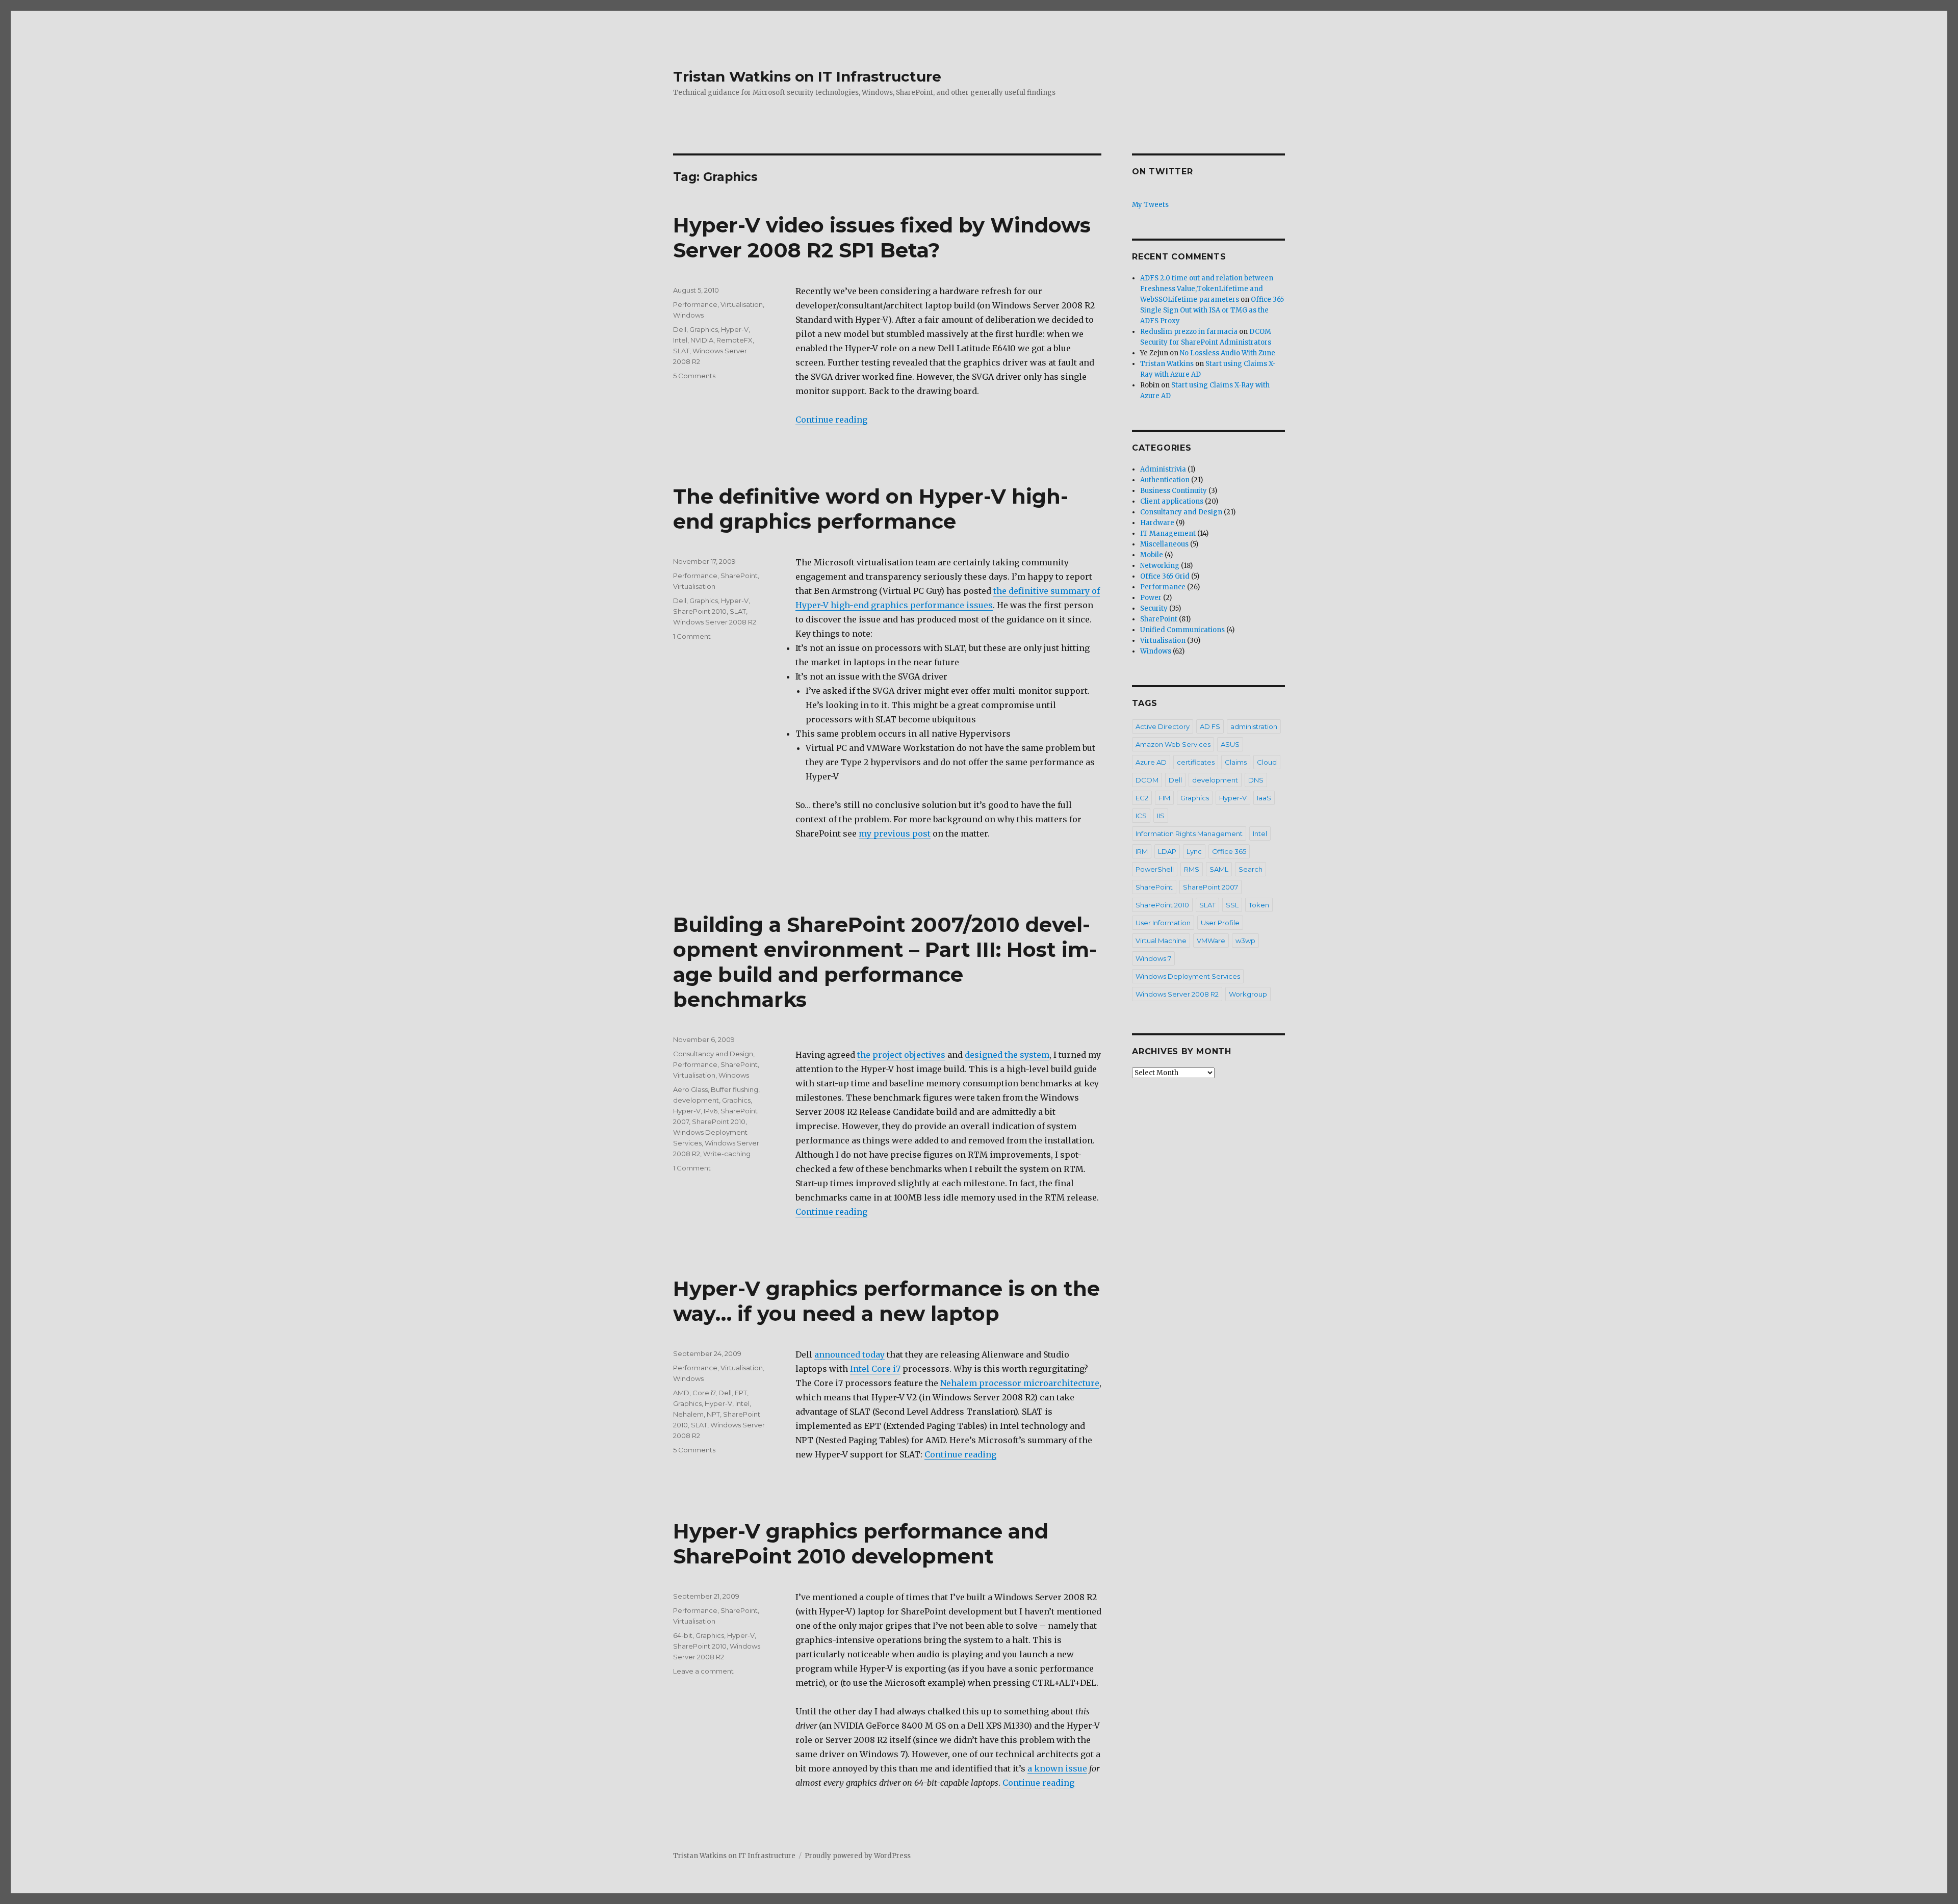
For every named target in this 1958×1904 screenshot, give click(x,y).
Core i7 (704, 1393)
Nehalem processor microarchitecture (1020, 1383)
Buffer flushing (735, 1089)
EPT (741, 1393)
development (696, 1100)
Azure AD (1151, 762)
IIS (1161, 816)
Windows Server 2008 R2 (715, 622)
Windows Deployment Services (1188, 976)
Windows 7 (1153, 958)
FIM (1164, 798)
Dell (680, 329)
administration (1254, 726)
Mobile (1152, 555)
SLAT (681, 351)
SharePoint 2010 (700, 611)
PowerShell (1155, 869)
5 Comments (694, 376)
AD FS (1210, 726)
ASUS (1230, 744)
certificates (1196, 762)
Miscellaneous (1164, 544)
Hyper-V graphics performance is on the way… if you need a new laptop (886, 1301)
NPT (713, 1414)
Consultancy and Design (713, 1054)
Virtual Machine (1161, 941)
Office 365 (1229, 851)
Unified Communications (1182, 630)
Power (1151, 598)
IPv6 (711, 1111)
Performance (695, 304)
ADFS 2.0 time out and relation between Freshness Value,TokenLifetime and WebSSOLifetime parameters (1207, 289)
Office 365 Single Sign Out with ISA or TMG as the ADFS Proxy (1212, 310)
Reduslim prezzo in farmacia (1189, 332)
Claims (1236, 762)
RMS (1192, 869)
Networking (1160, 566)
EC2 (1142, 798)
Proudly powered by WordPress (858, 1856)
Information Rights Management (1189, 833)
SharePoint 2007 (1210, 887)
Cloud (1267, 762)
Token (1259, 905)
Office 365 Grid (1165, 576)
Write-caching (727, 1154)
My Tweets (1150, 205)
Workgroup (1248, 994)
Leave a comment (703, 1671)
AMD (681, 1393)
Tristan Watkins (1167, 364)
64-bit (683, 1635)
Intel (680, 340)
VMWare (1211, 941)
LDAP (1167, 851)
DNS (1256, 780)
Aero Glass (690, 1089)
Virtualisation (742, 304)
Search (1251, 869)
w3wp (1245, 941)
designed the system (1007, 1055)
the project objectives (901, 1055)
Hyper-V (735, 329)
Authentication (1165, 480)
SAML (1219, 869)
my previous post (895, 833)
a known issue (1057, 1768)
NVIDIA (702, 340)
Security (1154, 608)
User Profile (1220, 923)
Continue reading (831, 420)
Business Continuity (1174, 491)
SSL (1232, 905)
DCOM (1147, 780)
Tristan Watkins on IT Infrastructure (807, 76)
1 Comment (692, 636)
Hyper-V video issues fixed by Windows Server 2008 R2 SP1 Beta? (882, 238)
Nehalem (688, 1414)
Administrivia (1163, 469)
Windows (688, 315)
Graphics (704, 329)
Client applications (1172, 501)
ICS (1141, 816)
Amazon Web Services (1173, 744)
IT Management (1168, 533)
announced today (849, 1354)
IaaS (1264, 798)
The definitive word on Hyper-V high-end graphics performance (871, 509)
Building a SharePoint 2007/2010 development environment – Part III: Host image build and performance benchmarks (885, 962)
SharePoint (739, 576)
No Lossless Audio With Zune (1228, 353)
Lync (1194, 851)
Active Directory (1163, 726)
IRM (1142, 851)
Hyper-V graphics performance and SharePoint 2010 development (861, 1544)
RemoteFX (735, 340)
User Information (1163, 923)
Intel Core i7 (875, 1369)
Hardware (1157, 523)
